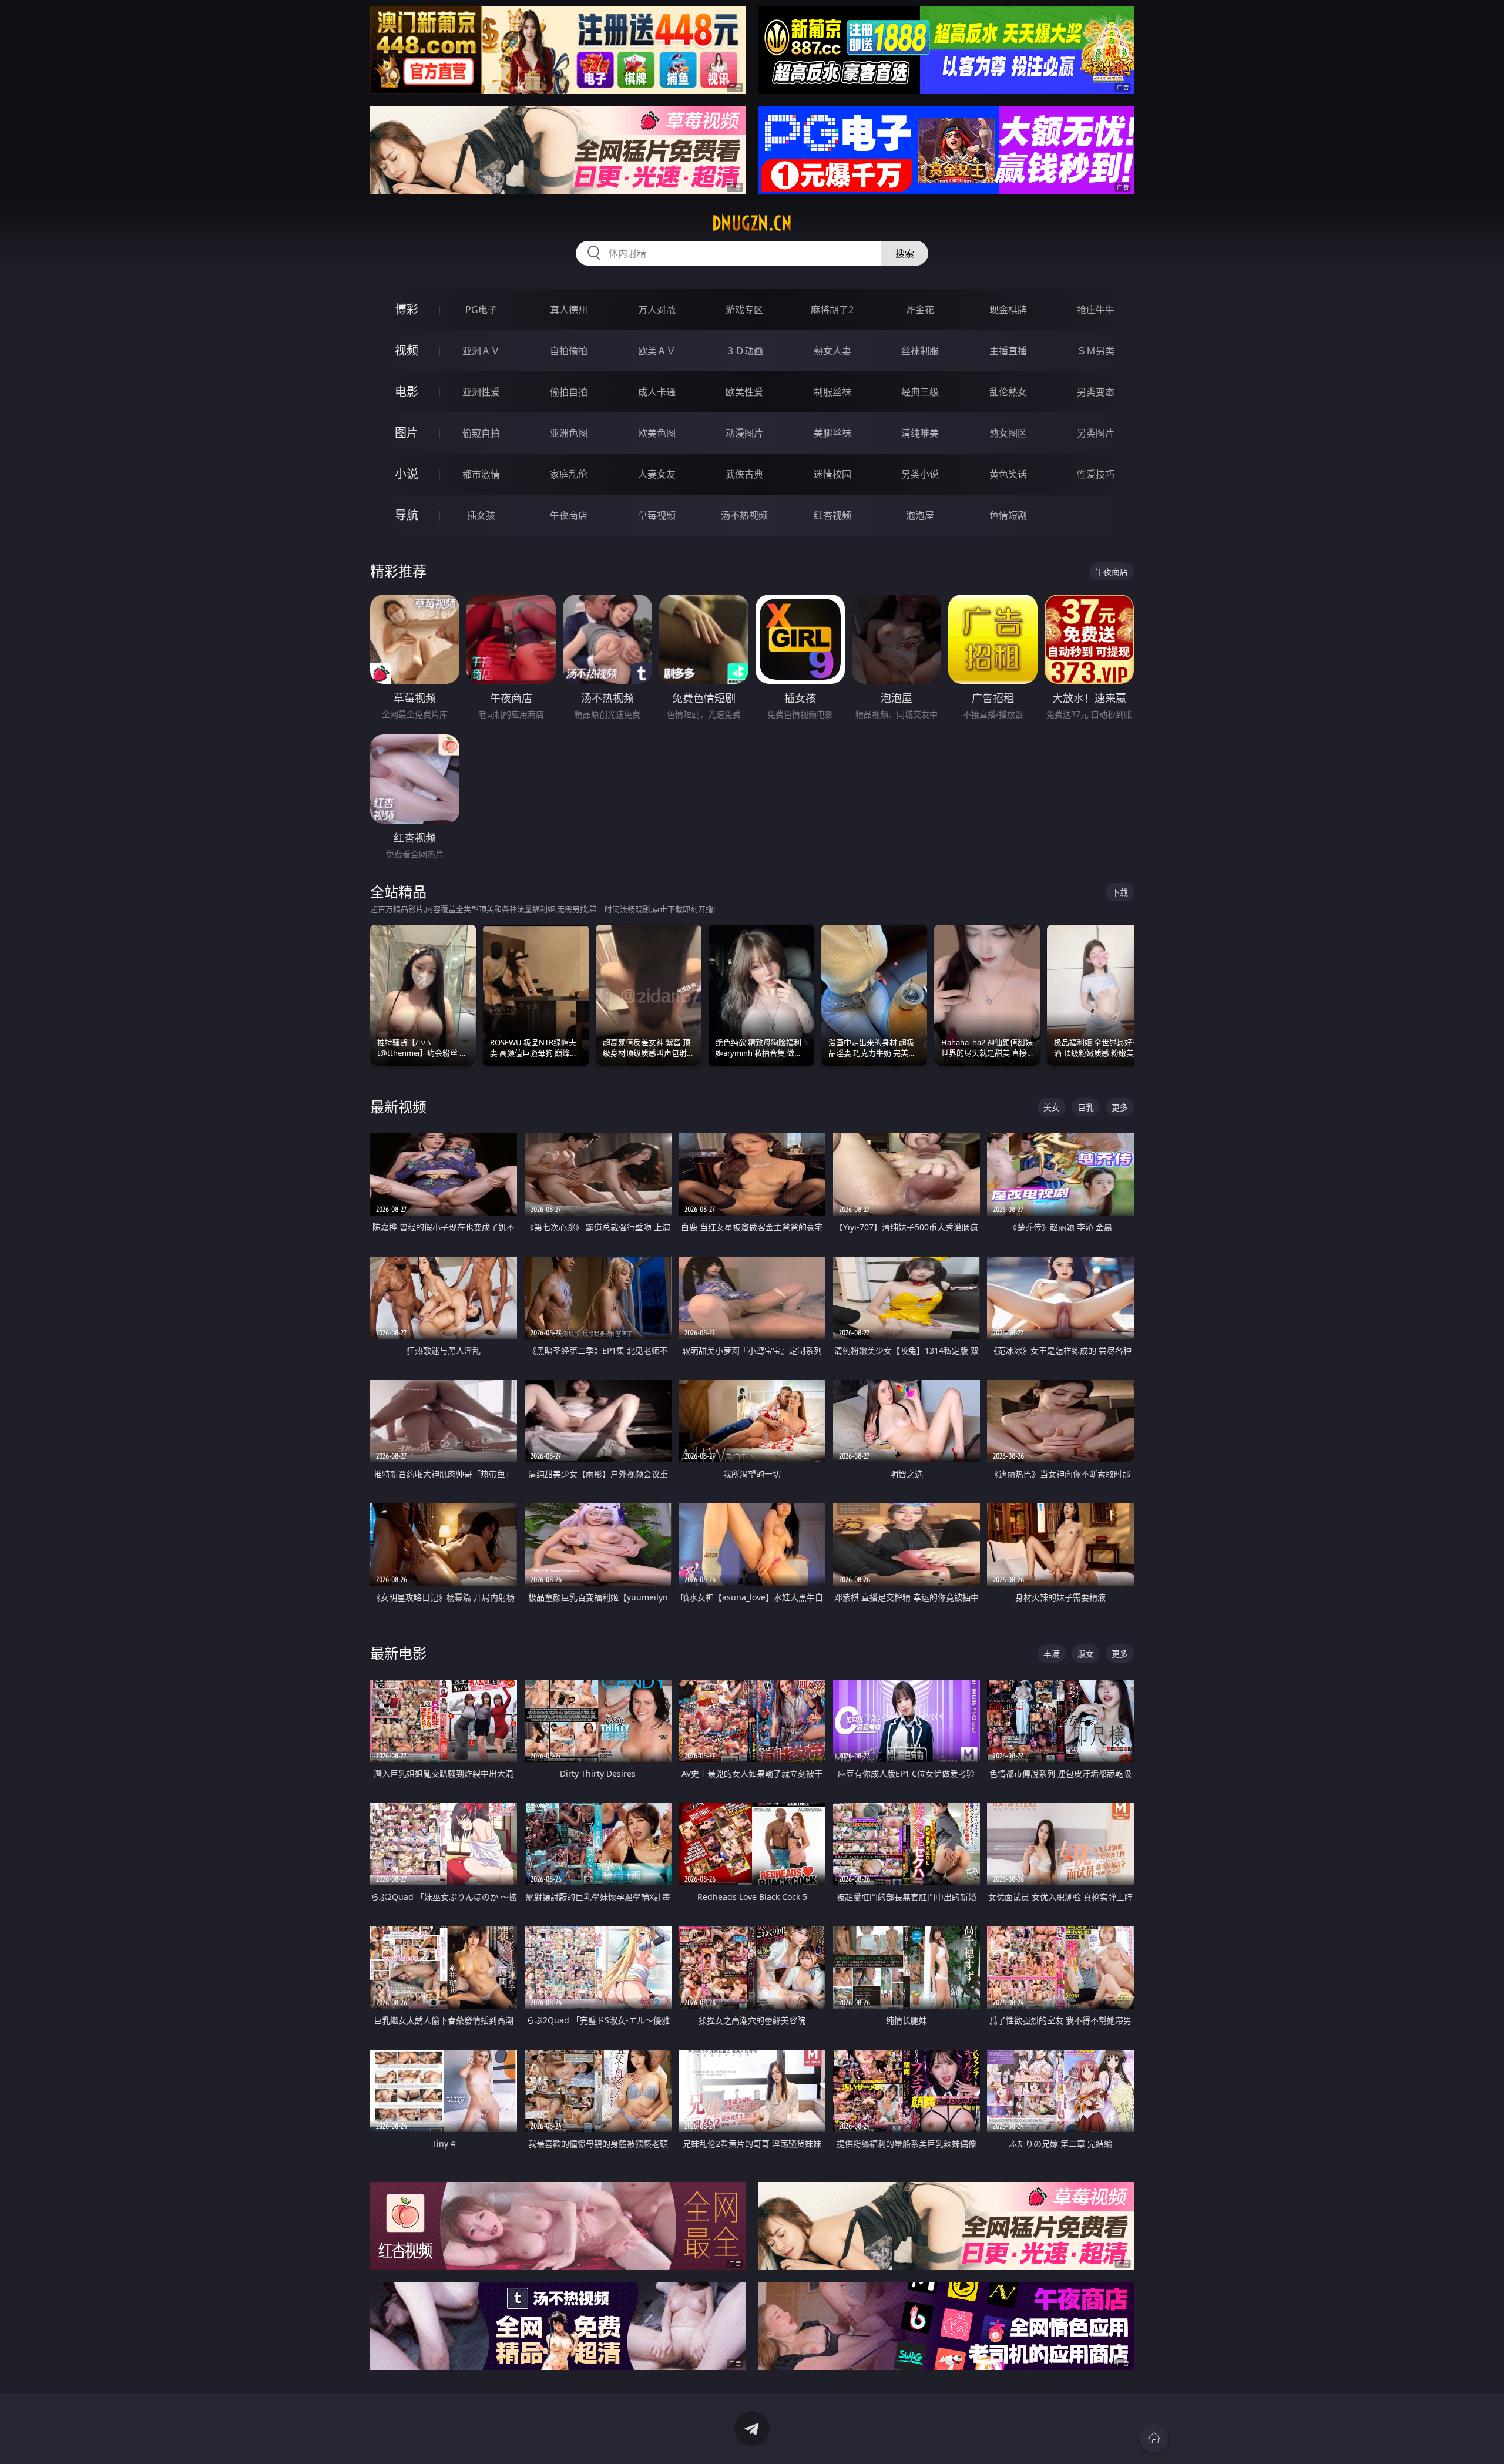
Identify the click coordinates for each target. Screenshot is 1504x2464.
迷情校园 (832, 474)
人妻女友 (657, 474)
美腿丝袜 (832, 433)
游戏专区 (744, 310)
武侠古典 (744, 474)
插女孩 (481, 515)
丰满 (1052, 1654)
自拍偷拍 (569, 351)
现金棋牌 (1008, 310)
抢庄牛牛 (1096, 310)
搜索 (905, 253)
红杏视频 (832, 515)
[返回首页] (1154, 2438)
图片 (407, 433)
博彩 (407, 309)
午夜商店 (569, 515)
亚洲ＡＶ (481, 351)
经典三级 (920, 392)
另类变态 (1096, 392)
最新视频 (398, 1107)
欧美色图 (657, 433)
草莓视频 (657, 515)
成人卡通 (657, 392)
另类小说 (920, 474)
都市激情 (481, 474)
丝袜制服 (920, 351)
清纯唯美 (920, 433)
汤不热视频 (744, 515)
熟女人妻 (832, 351)
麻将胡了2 (832, 310)
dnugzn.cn (752, 223)
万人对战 (657, 310)
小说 (407, 474)
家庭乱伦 (569, 474)
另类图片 (1096, 433)
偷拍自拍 (569, 392)
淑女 (1086, 1654)
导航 (407, 515)
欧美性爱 (744, 392)
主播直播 (1008, 351)
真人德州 (569, 310)
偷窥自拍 (481, 433)
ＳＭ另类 (1096, 351)
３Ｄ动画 (744, 351)
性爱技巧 (1096, 474)
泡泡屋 (920, 515)
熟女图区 (1008, 433)
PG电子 (481, 310)
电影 (407, 392)
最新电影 (398, 1653)
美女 (1052, 1107)
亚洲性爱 (481, 392)
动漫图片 (744, 433)
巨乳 (1086, 1107)
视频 (407, 350)
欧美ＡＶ (657, 351)
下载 (1120, 892)
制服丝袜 (832, 392)
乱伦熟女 (1008, 392)
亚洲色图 (569, 433)
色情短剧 (1008, 515)
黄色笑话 (1008, 474)
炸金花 (920, 310)
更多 (1120, 1107)
